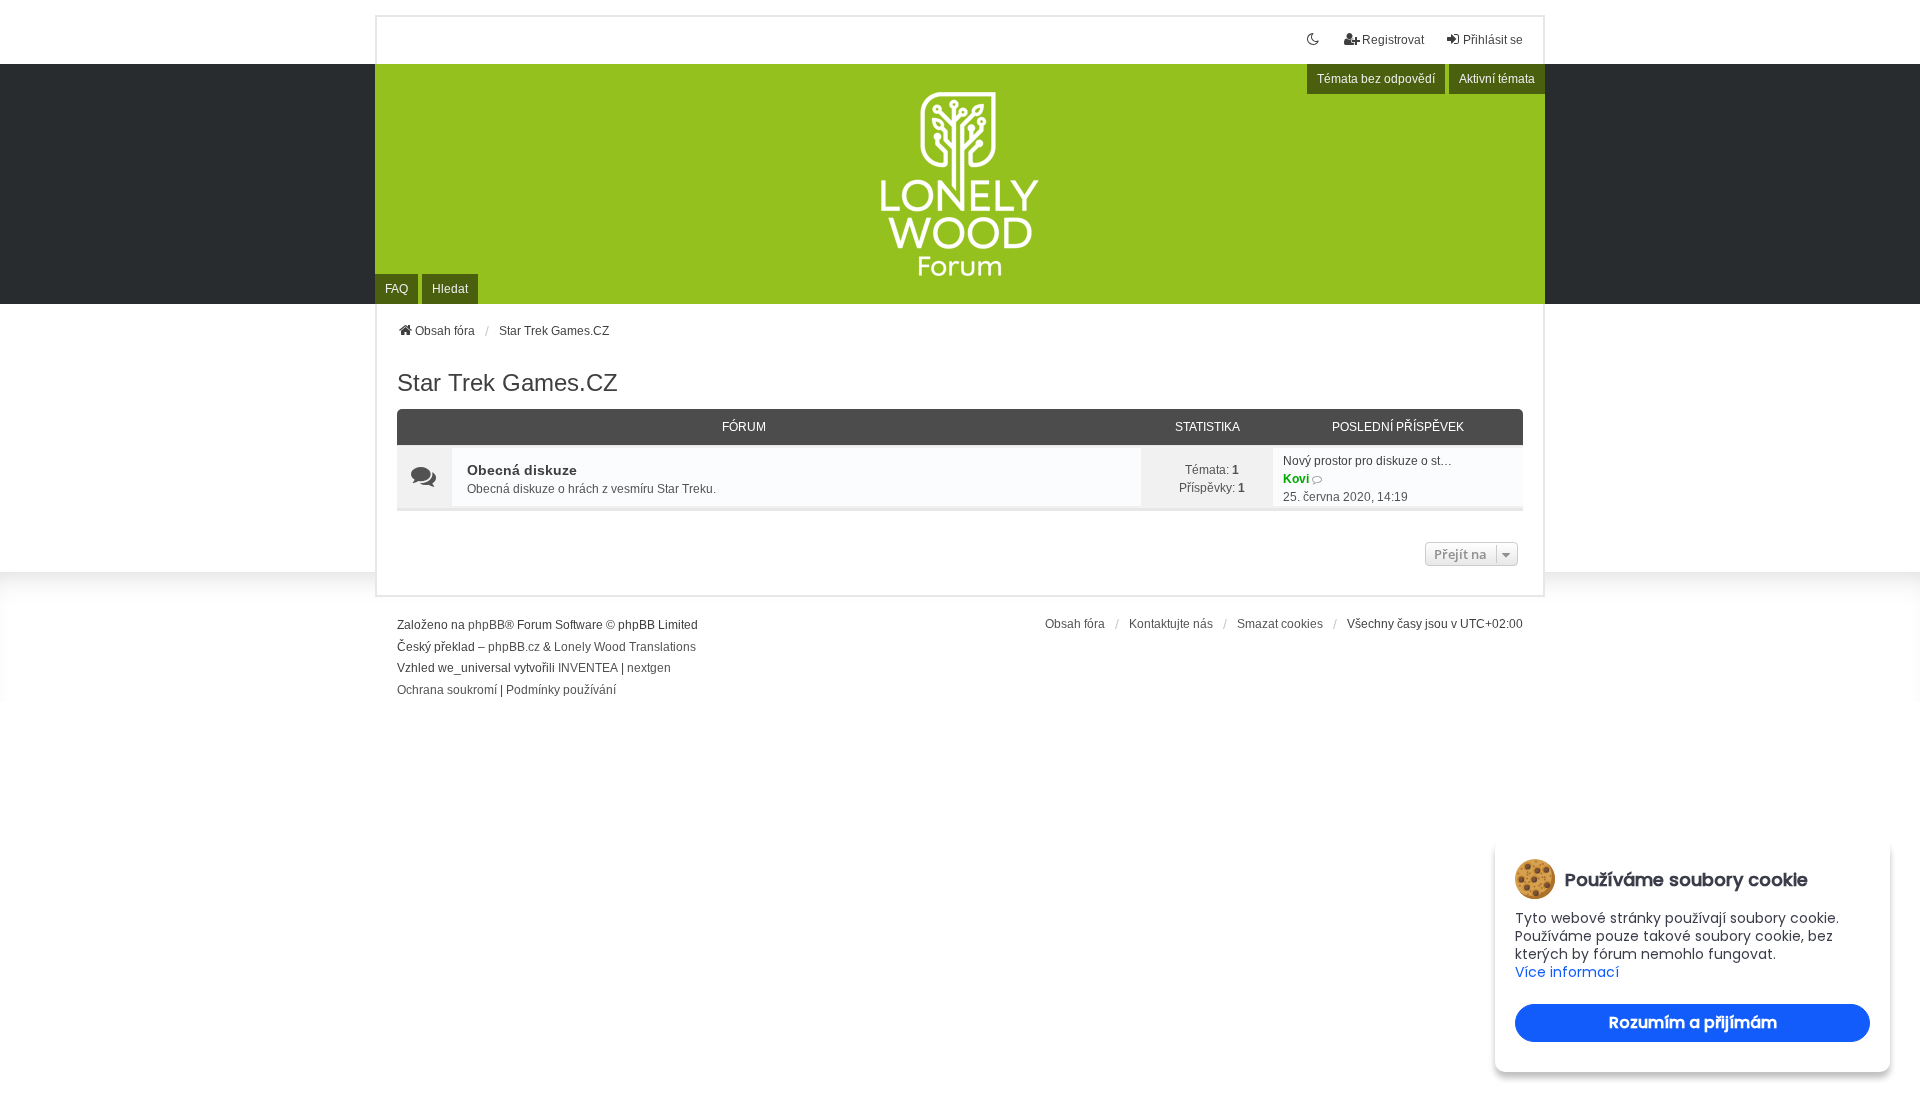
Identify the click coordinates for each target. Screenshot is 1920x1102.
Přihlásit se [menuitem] (1493, 40)
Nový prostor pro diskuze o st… (1367, 461)
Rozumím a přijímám (1693, 1022)
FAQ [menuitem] (396, 289)
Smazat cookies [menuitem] (1280, 624)
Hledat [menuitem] (450, 289)
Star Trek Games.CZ (507, 382)
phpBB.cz (514, 647)
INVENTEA (588, 668)
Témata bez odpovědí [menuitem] (1376, 79)
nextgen (649, 668)
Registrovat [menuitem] (1393, 40)
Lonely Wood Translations (625, 647)
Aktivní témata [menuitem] (1497, 79)
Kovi (1296, 479)
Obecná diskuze (522, 470)
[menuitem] (447, 691)
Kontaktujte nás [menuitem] (1171, 624)
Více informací (1567, 972)
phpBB (486, 625)
